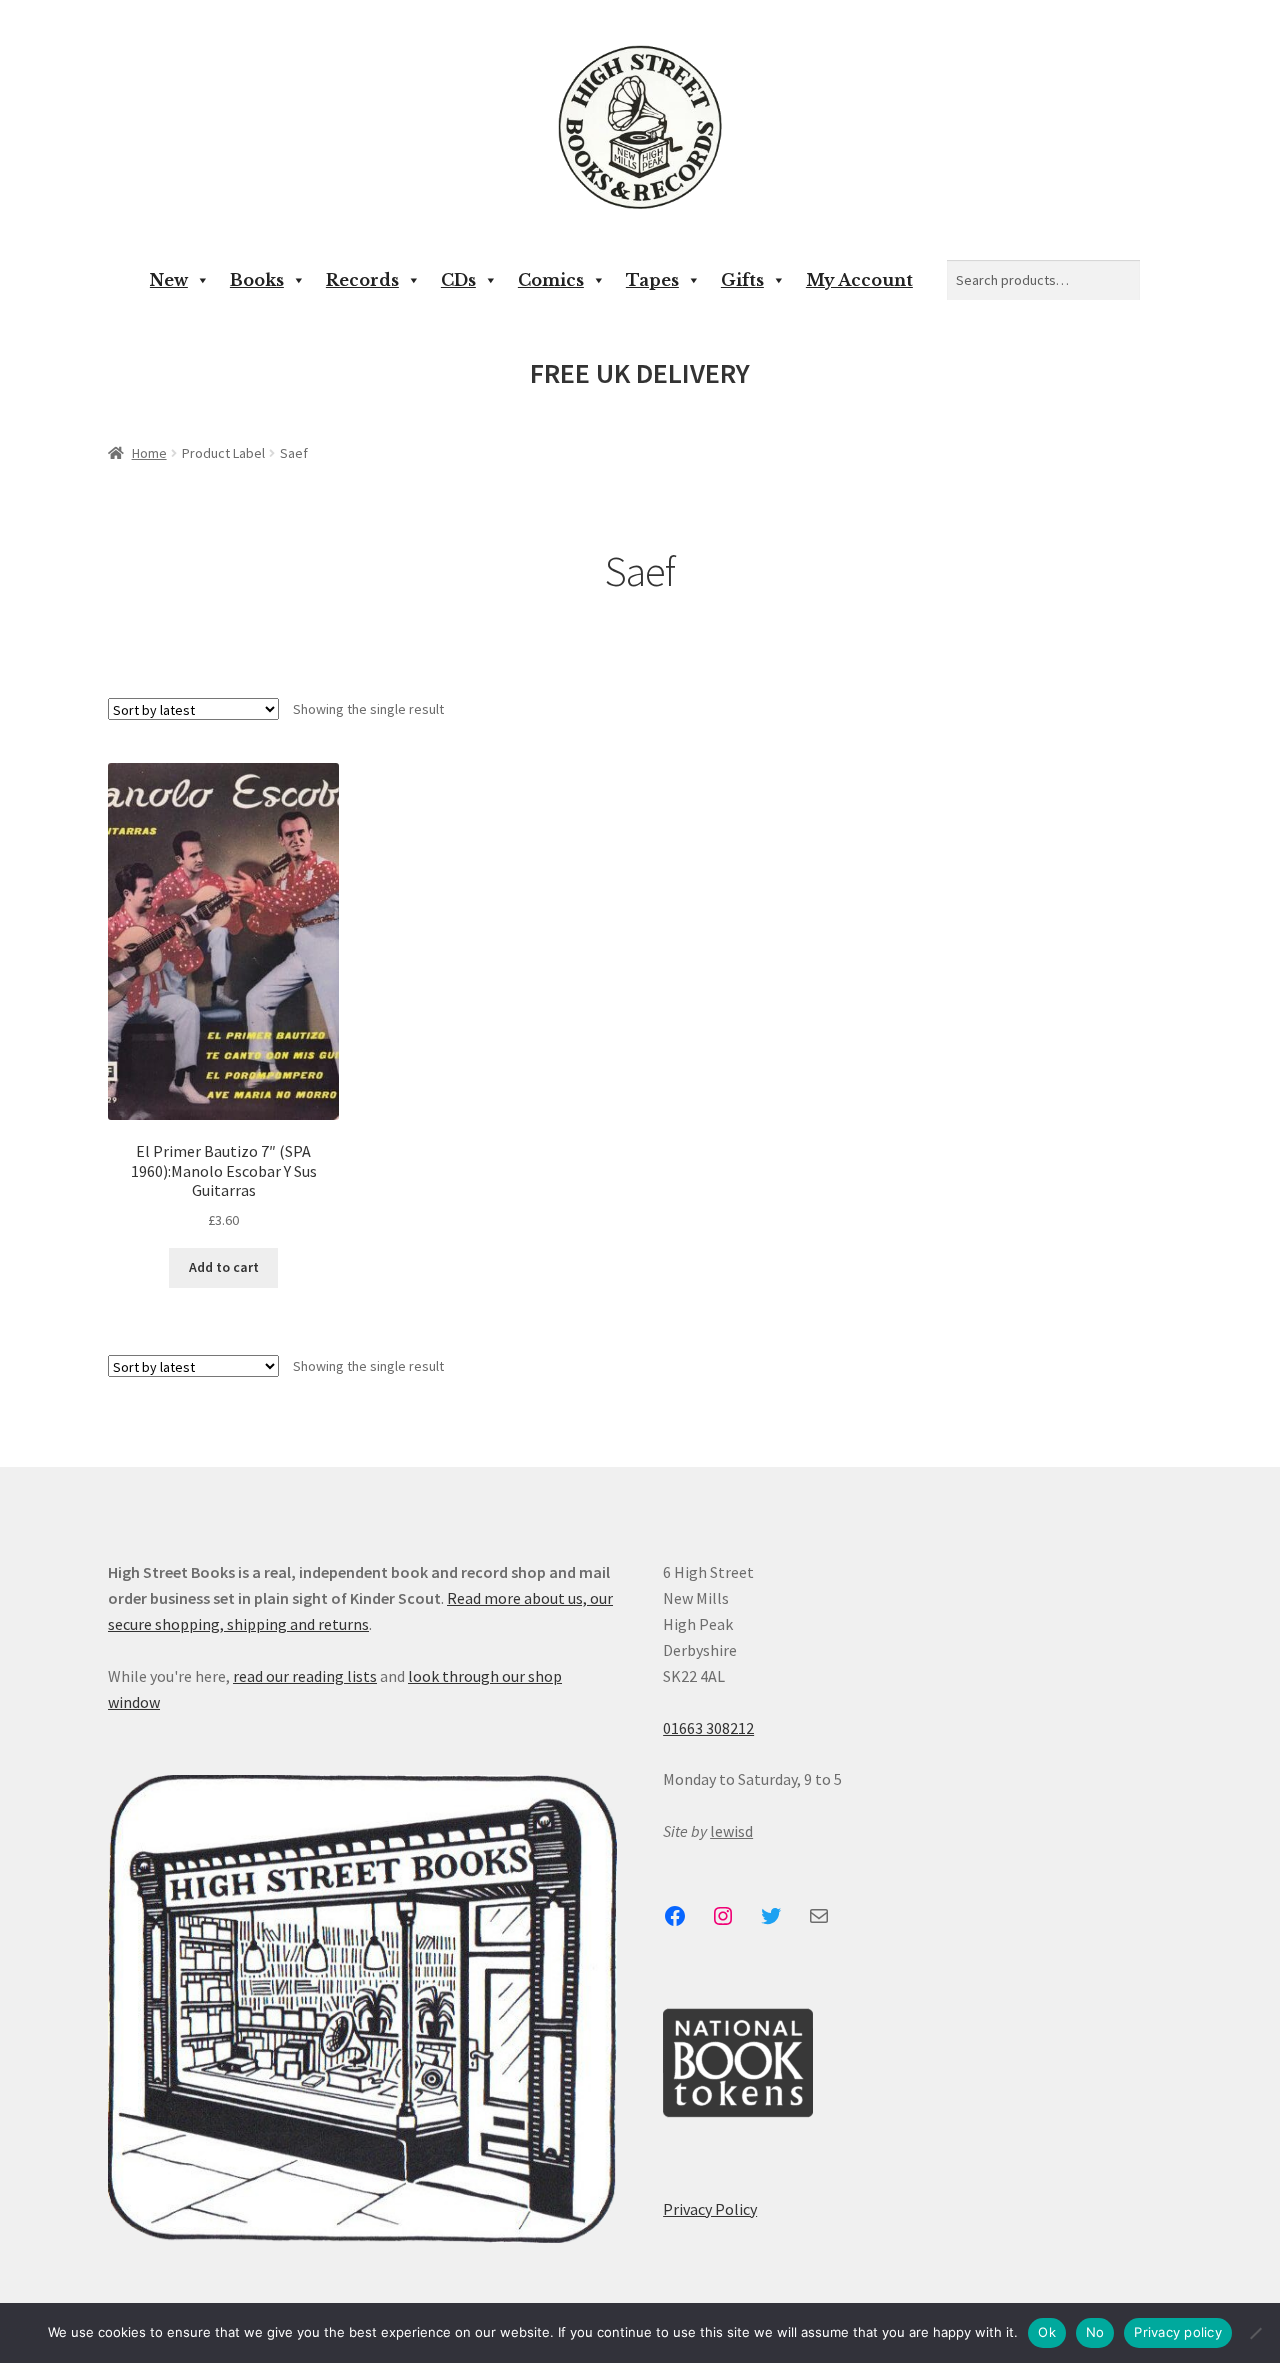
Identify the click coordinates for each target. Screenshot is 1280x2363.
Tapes (652, 280)
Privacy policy (1178, 2332)
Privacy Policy (710, 2209)
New (169, 280)
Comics (551, 280)
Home (149, 453)
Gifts (742, 280)
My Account (859, 280)
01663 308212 (708, 1728)
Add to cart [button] (224, 1267)
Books (257, 280)
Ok (1047, 2332)
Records (362, 280)
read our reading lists (305, 1676)
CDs (458, 280)
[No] (1255, 2333)
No (1095, 2332)
